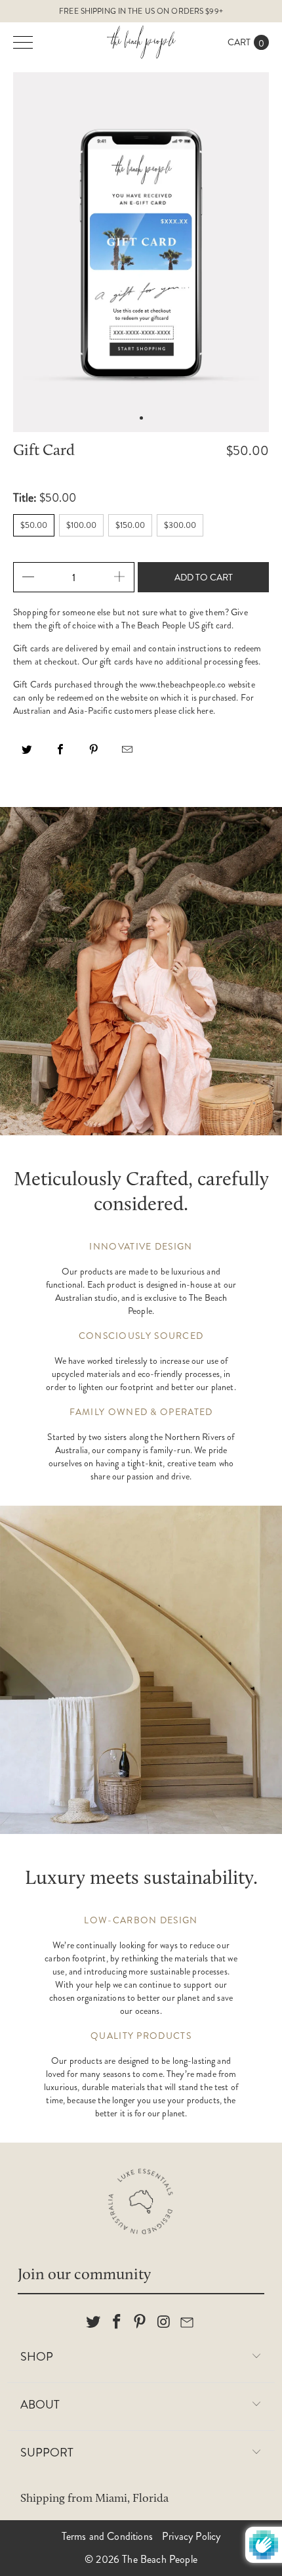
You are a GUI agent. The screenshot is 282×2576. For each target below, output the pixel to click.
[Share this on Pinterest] (94, 754)
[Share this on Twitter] (27, 754)
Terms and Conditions (107, 2536)
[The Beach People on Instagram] (164, 2323)
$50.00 (34, 525)
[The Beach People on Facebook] (117, 2323)
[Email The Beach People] (188, 2323)
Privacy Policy (191, 2536)
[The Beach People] (141, 42)
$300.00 (180, 525)
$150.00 (130, 525)
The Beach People (160, 2559)
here (205, 710)
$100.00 (81, 525)
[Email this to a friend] (127, 754)
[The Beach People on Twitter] (94, 2323)
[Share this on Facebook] (60, 754)
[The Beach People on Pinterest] (140, 2323)
